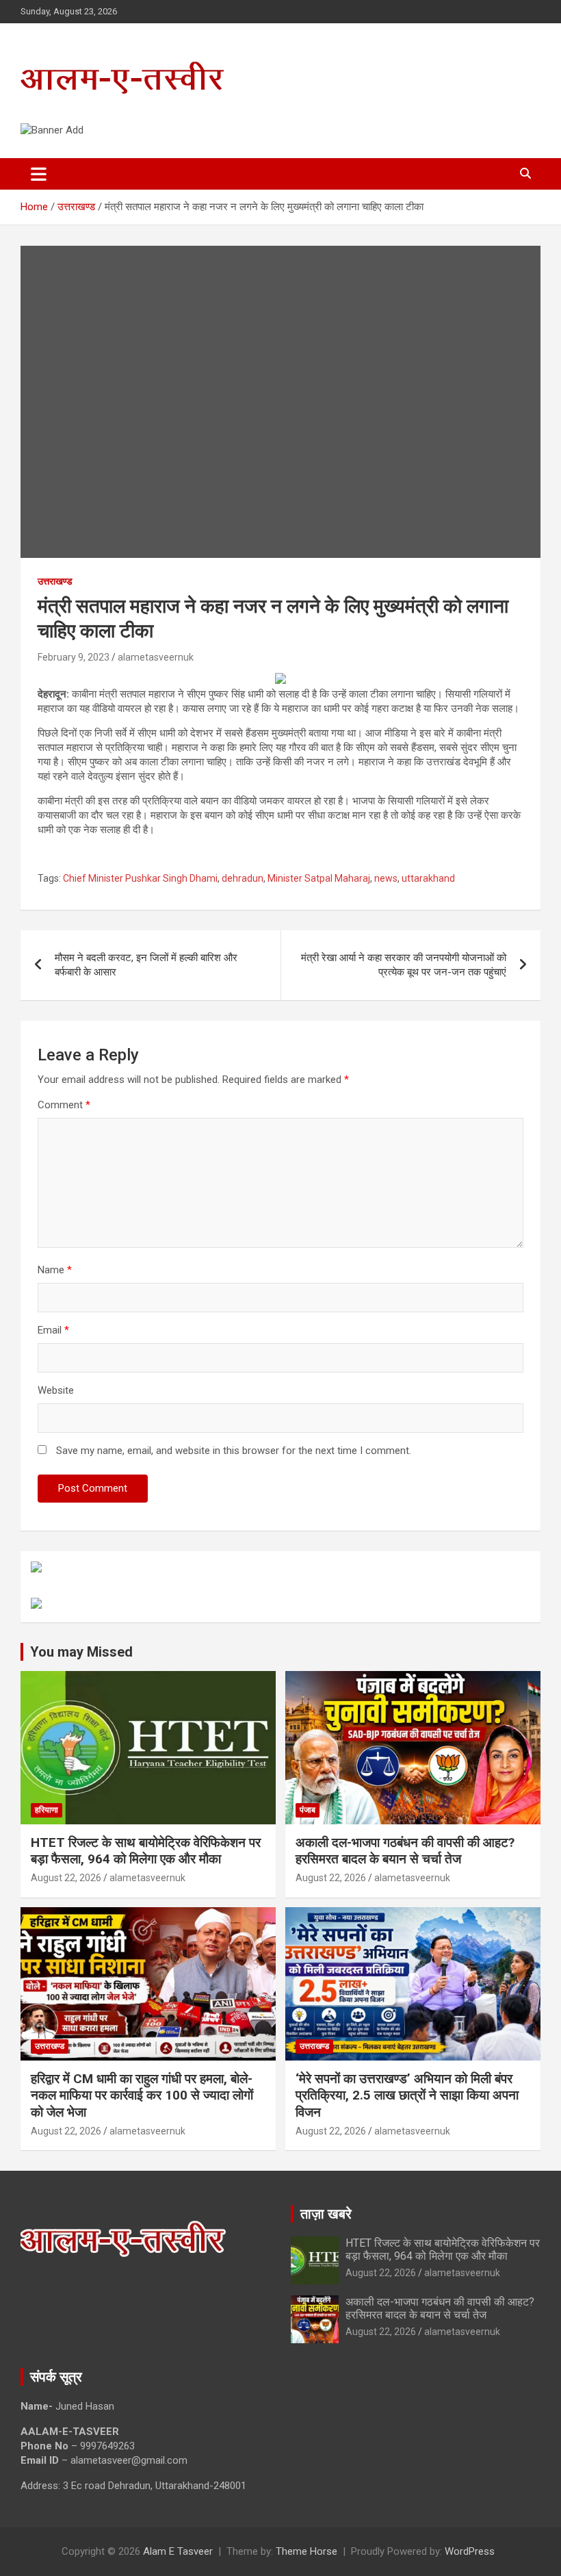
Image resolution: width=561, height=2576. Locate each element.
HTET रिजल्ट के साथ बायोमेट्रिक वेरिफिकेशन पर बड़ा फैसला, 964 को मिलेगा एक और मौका (146, 1851)
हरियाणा (47, 1810)
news (386, 878)
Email (53, 1330)
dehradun (243, 878)
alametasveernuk (156, 657)
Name (55, 1270)
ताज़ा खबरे (326, 2214)
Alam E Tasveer (178, 2551)
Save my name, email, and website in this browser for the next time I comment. (234, 1451)
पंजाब (308, 1810)
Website (56, 1390)
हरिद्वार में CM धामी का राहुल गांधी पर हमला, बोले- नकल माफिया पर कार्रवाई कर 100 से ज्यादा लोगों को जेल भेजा (142, 2095)
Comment (64, 1105)
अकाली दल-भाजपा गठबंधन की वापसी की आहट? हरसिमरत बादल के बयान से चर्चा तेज (405, 1851)
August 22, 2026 (66, 1878)
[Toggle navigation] (39, 174)
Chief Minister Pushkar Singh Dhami (140, 878)
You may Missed (81, 1652)
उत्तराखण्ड (55, 581)
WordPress (470, 2551)
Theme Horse (306, 2551)
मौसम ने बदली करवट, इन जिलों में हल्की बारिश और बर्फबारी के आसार (146, 965)
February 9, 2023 (74, 657)
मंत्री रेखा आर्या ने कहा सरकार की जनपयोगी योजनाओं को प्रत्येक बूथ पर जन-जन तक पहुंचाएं (404, 965)
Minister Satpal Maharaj (319, 878)
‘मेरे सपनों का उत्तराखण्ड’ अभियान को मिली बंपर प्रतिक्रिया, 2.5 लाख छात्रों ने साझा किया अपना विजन (407, 2095)
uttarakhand (428, 878)
